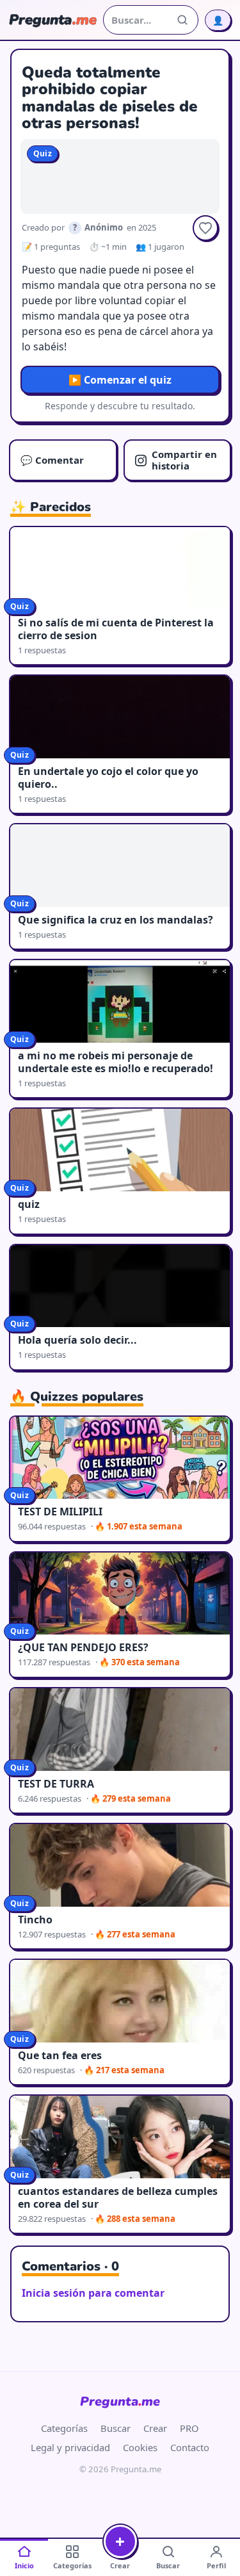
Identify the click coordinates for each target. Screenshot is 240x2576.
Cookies (140, 2447)
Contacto (190, 2447)
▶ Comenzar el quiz (120, 380)
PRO (189, 2428)
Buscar (116, 2428)
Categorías (64, 2428)
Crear (155, 2428)
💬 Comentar (52, 460)
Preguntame (120, 2401)
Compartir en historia (184, 460)
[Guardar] (205, 228)
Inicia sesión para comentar (93, 2293)
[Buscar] (182, 20)
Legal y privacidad (70, 2447)
